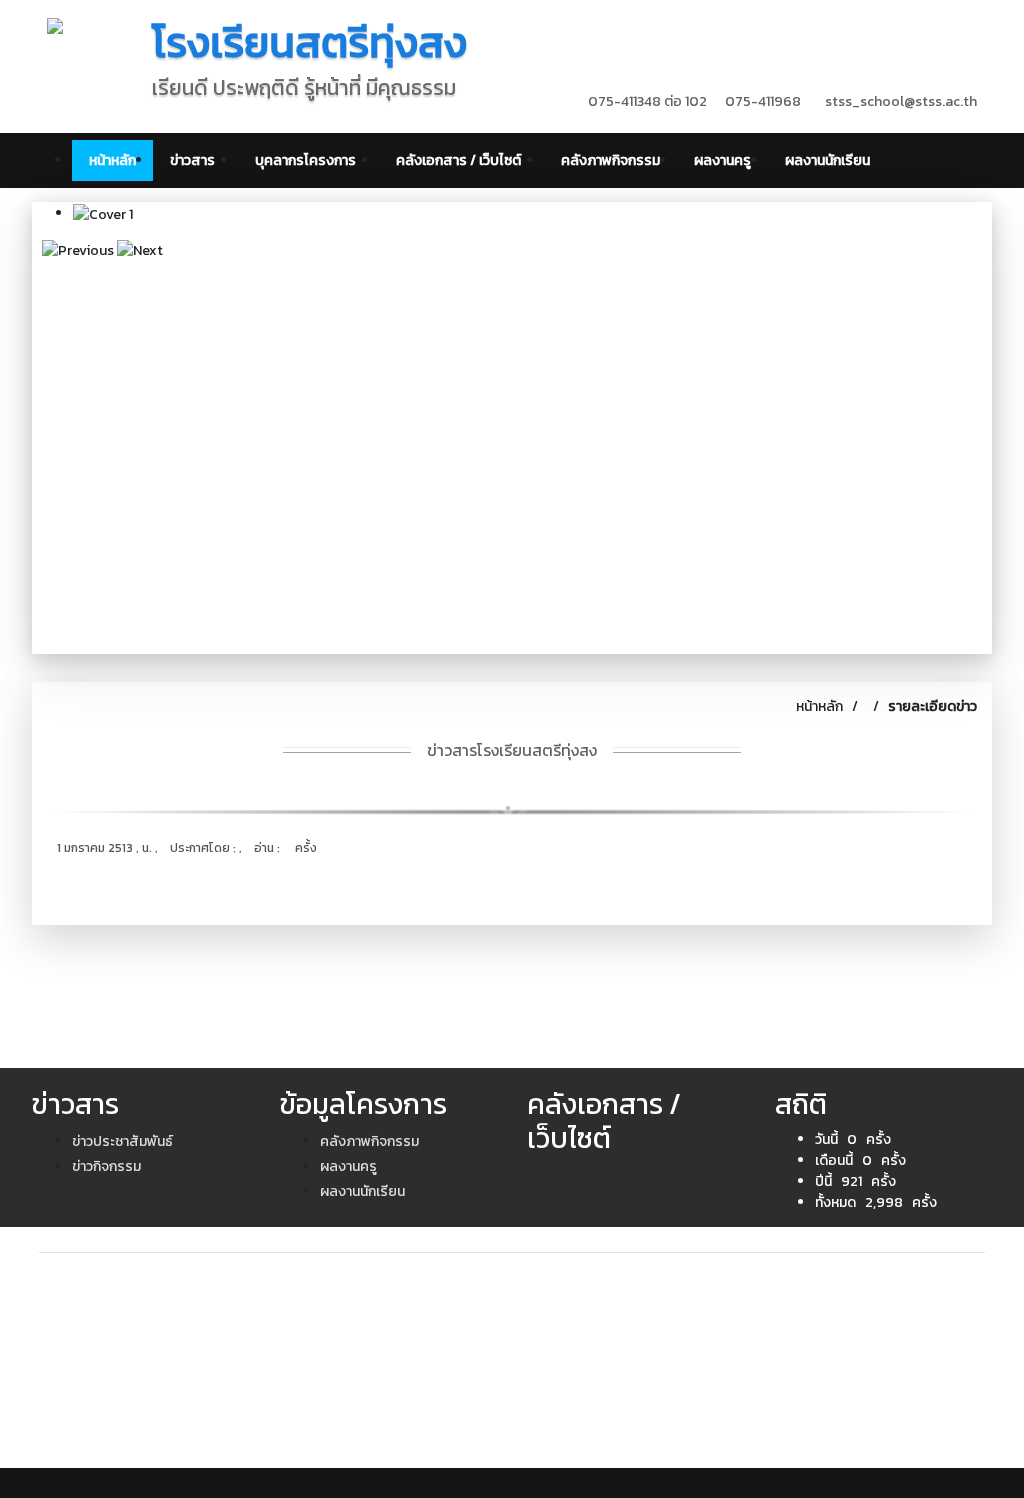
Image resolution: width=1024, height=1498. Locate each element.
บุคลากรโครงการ (308, 160)
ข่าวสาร (195, 160)
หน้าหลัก (112, 160)
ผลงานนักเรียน (827, 160)
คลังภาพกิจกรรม (610, 160)
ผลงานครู (722, 160)
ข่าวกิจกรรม (106, 1166)
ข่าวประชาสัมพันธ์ (122, 1141)
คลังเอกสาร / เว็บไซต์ (461, 160)
